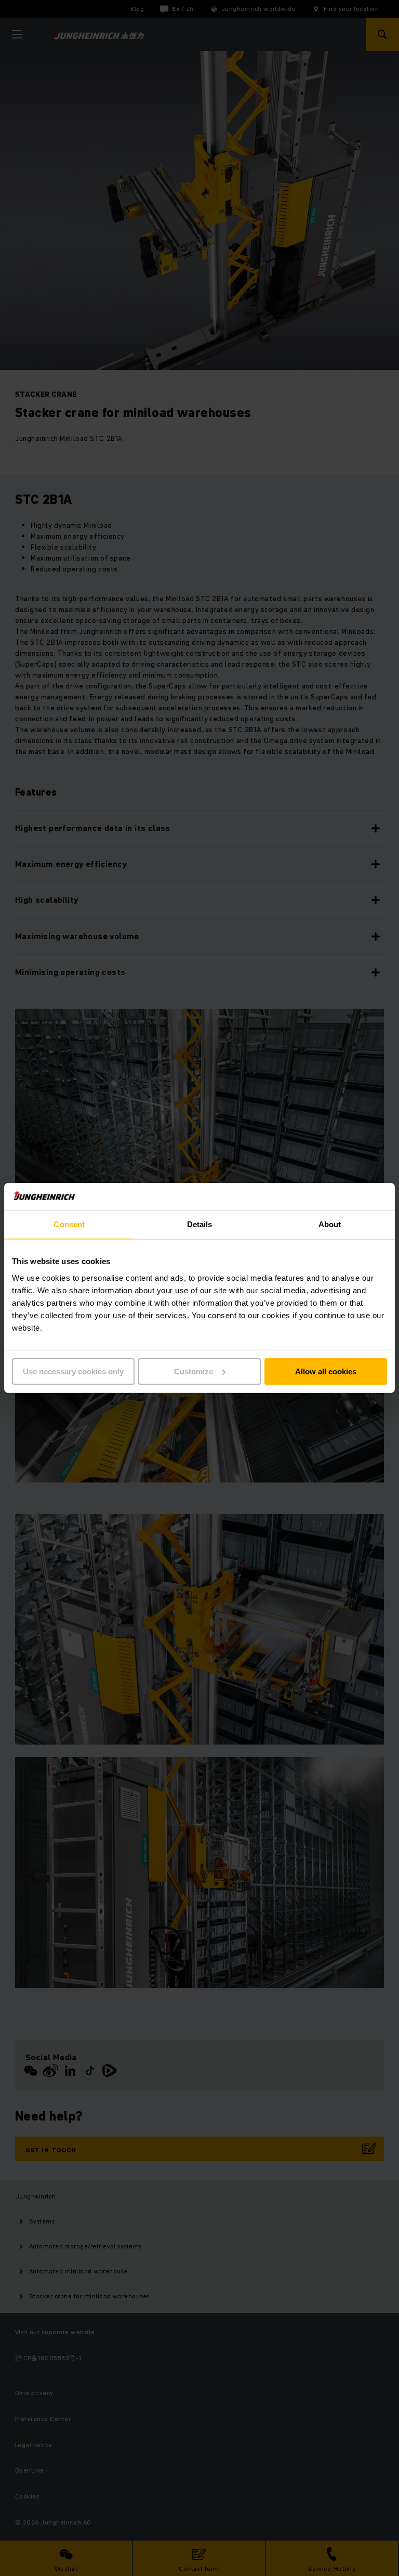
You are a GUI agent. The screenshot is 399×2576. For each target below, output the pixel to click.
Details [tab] (200, 1224)
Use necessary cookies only (73, 1371)
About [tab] (330, 1224)
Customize (194, 1371)
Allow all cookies (326, 1371)
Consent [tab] (69, 1224)
